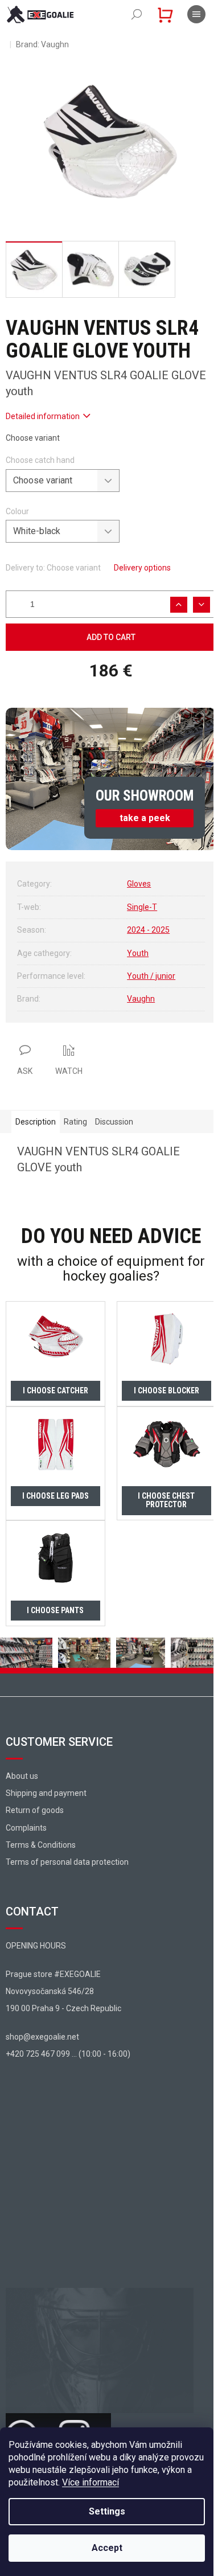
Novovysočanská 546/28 (50, 1991)
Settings (107, 2511)
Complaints (26, 1828)
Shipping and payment (46, 1793)
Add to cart (111, 637)
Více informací (91, 2482)
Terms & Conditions (41, 1845)
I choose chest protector (166, 1500)
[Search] (137, 14)
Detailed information (43, 416)
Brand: (42, 44)
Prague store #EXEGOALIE (53, 1974)
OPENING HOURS (36, 1946)
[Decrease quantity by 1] (202, 605)
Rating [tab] (75, 1122)
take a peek (145, 818)
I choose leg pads (55, 1496)
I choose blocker (166, 1390)
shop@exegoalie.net (42, 2037)
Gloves (139, 884)
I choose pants (55, 1610)
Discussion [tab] (114, 1122)
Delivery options (142, 568)
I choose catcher (55, 1390)
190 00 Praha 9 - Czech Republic (63, 2008)
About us (22, 1776)
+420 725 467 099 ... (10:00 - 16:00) (68, 2054)
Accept (107, 2548)
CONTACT (32, 1912)
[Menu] (196, 14)
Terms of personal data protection (67, 1862)
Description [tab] (36, 1122)
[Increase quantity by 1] (179, 605)
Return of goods (35, 1810)
